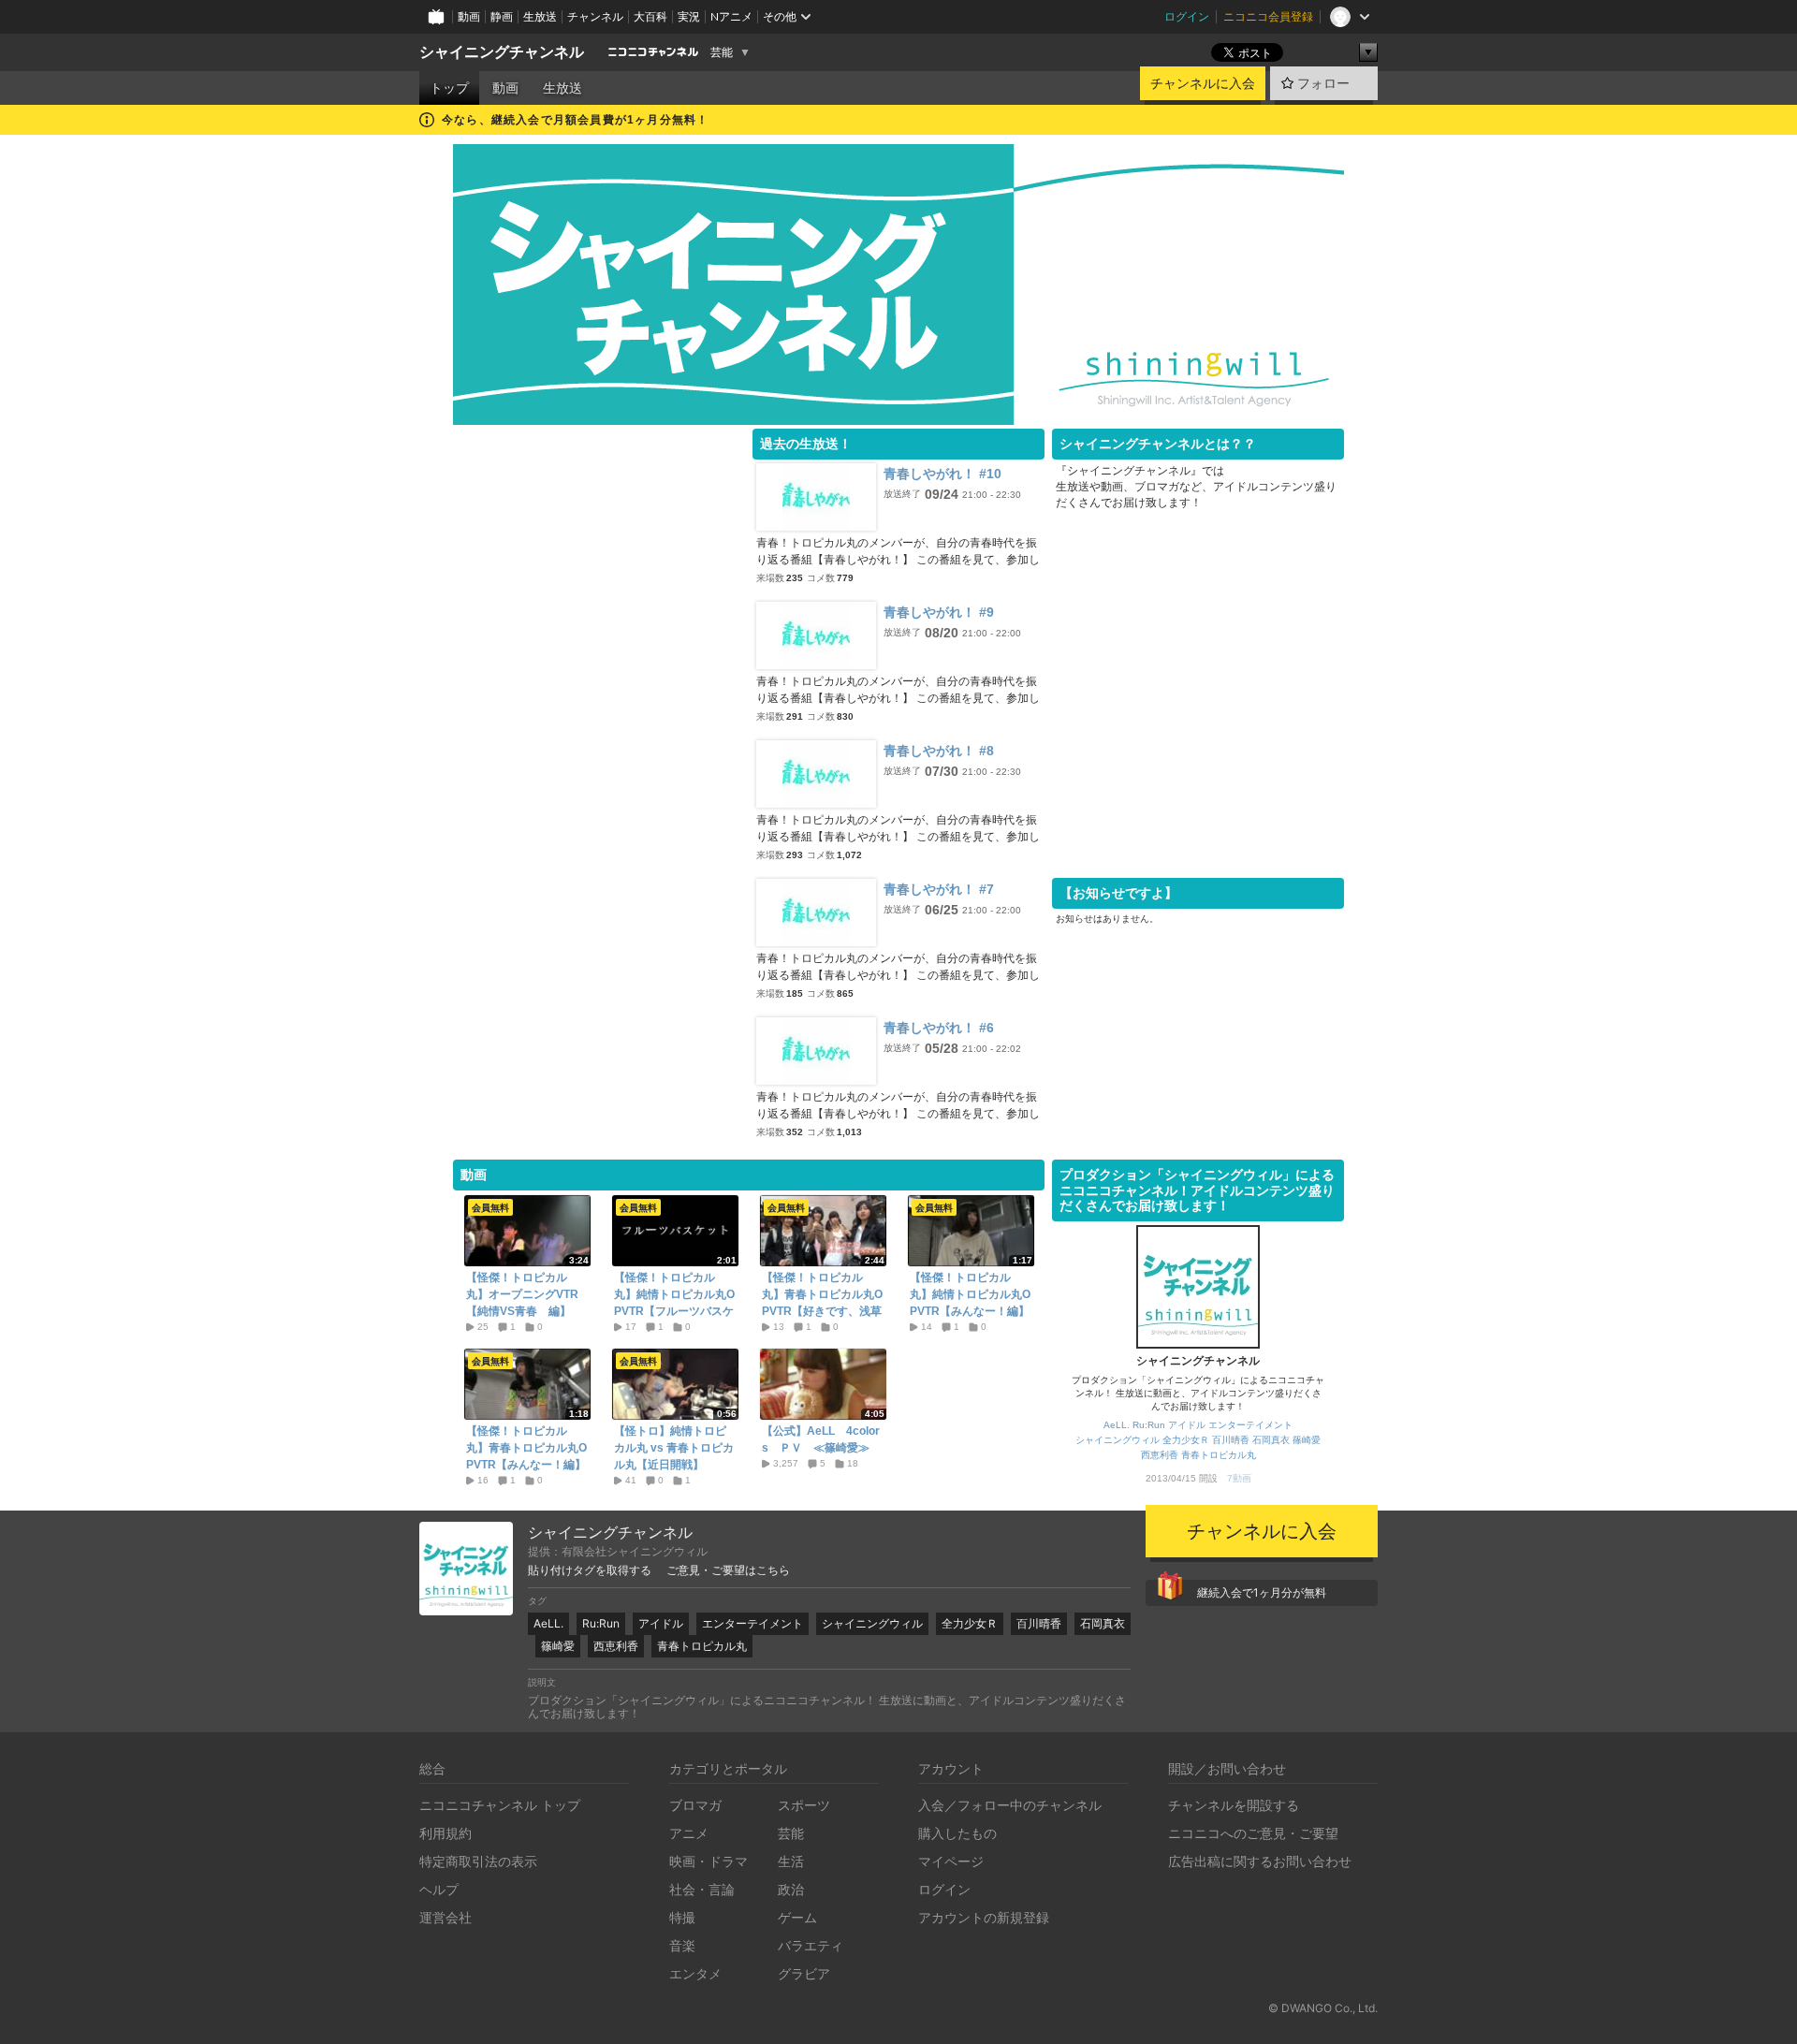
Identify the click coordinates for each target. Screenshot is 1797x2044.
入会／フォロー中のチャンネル (1010, 1805)
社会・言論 (702, 1889)
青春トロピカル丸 (1219, 1455)
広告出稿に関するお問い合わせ (1260, 1861)
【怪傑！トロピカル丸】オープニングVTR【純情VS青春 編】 (522, 1294)
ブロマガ (695, 1805)
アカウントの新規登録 (984, 1917)
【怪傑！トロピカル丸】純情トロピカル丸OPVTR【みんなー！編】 (970, 1294)
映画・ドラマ (709, 1861)
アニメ (689, 1833)
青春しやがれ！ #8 (939, 751)
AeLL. (1117, 1425)
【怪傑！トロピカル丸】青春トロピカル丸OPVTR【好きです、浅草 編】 (823, 1303)
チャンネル (595, 16)
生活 (791, 1861)
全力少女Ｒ (1186, 1440)
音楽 (682, 1945)
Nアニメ (731, 16)
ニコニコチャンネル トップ (500, 1805)
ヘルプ (439, 1889)
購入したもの (957, 1833)
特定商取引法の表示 (478, 1861)
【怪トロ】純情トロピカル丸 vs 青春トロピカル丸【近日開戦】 (674, 1448)
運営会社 (446, 1917)
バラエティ (811, 1945)
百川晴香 (1231, 1440)
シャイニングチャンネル (502, 52)
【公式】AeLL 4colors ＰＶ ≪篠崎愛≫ (821, 1439)
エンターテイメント (1250, 1425)
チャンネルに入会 (1203, 83)
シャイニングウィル (1118, 1440)
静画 (502, 16)
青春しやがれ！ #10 (942, 474)
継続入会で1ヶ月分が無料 (1262, 1592)
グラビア (804, 1973)
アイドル (1187, 1425)
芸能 (722, 52)
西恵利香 (1160, 1455)
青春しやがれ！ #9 (939, 612)
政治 (791, 1889)
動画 (469, 16)
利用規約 (446, 1833)
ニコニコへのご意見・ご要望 (1253, 1833)
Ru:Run (1149, 1425)
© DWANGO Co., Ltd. (1323, 2008)
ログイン (1187, 16)
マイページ (951, 1861)
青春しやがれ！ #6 (939, 1028)
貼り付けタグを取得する (590, 1570)
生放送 (540, 16)
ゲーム (797, 1917)
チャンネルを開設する (1234, 1805)
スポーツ (804, 1805)
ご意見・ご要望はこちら (728, 1570)
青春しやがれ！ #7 (939, 889)
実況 (689, 16)
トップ (449, 88)
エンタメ (695, 1973)
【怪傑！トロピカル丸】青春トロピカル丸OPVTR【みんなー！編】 (526, 1448)
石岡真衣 (1271, 1440)
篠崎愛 (1307, 1440)
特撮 (682, 1917)
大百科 (650, 16)
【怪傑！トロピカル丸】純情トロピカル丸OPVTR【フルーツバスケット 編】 (674, 1303)
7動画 (1239, 1478)
